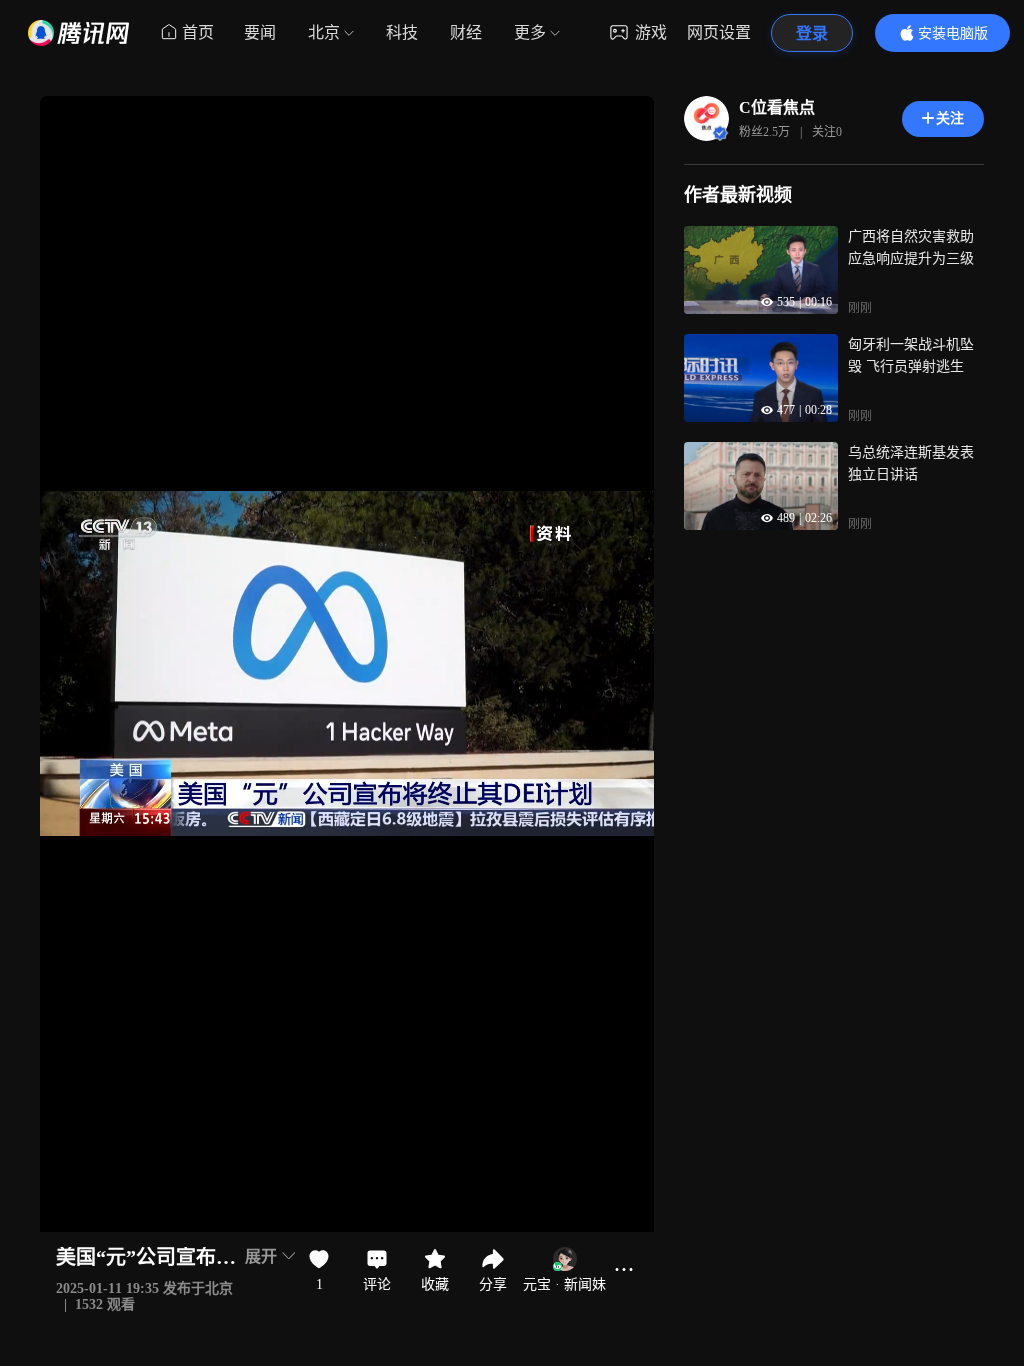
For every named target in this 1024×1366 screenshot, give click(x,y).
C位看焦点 (777, 107)
